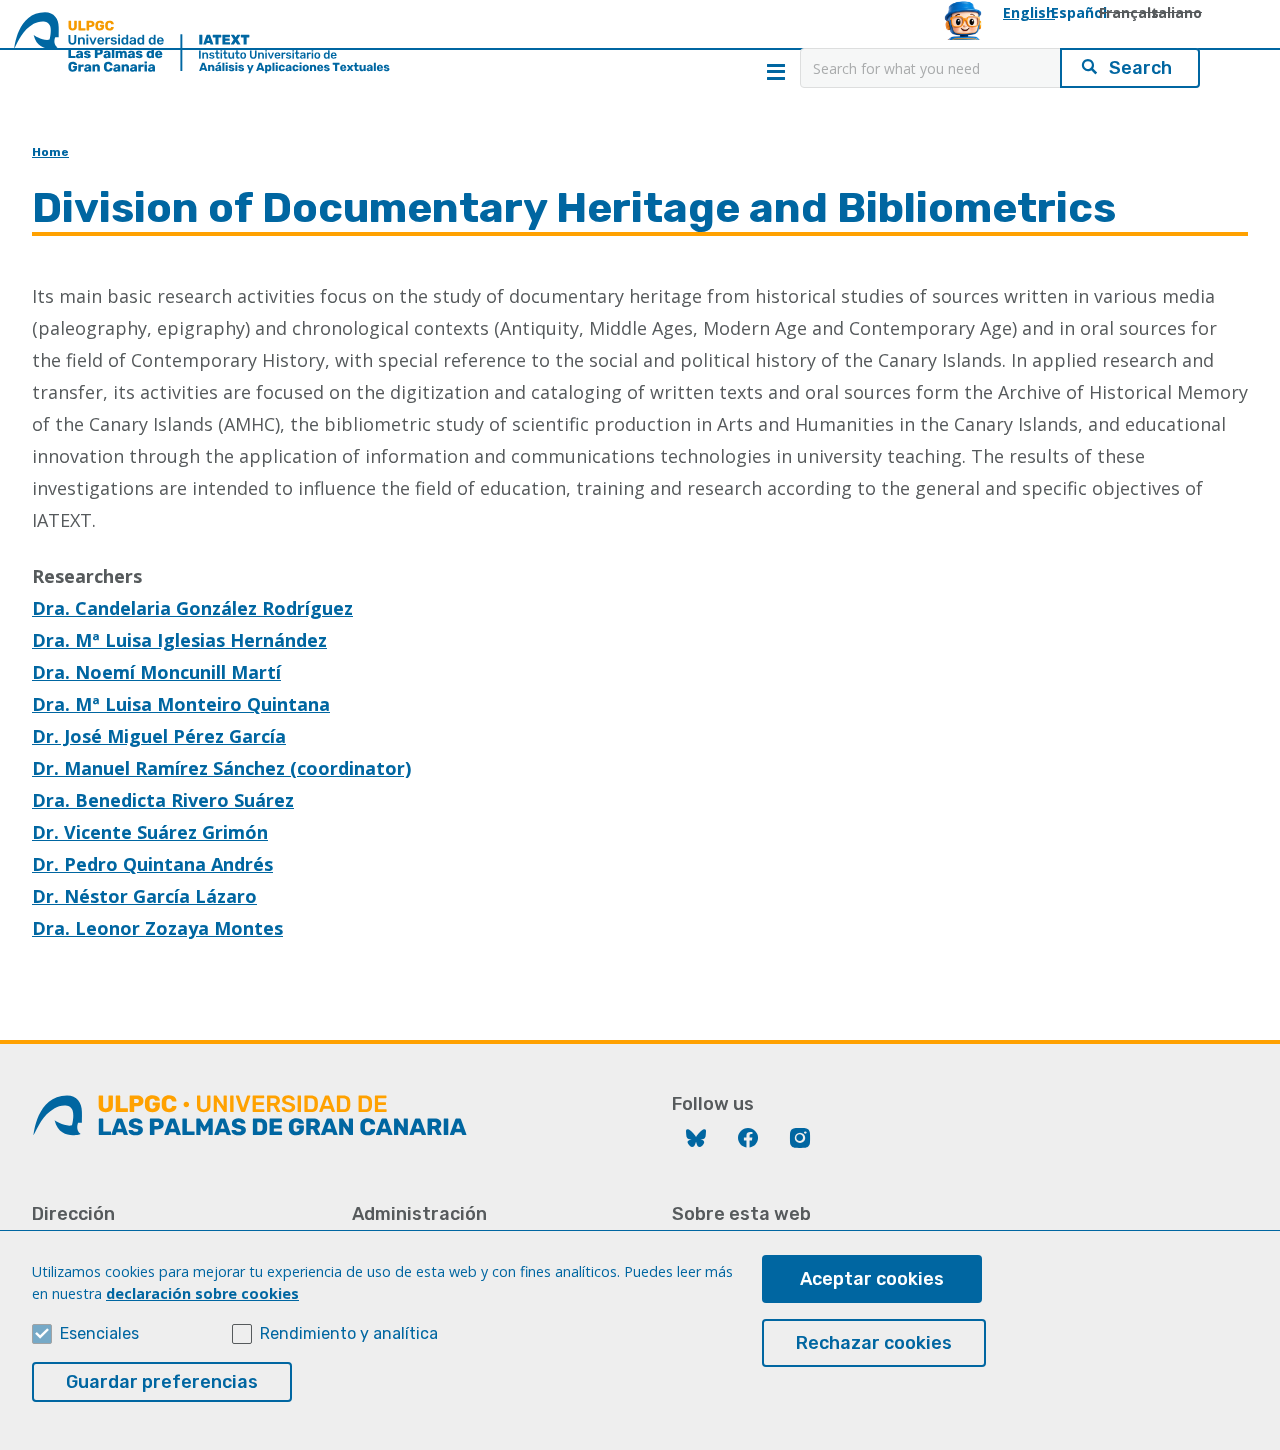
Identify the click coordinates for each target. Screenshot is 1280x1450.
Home (50, 152)
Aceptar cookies (872, 1279)
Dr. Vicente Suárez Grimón (150, 832)
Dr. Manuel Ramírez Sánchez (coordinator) (221, 768)
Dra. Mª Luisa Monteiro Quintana (181, 704)
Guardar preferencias (162, 1382)
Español (1079, 12)
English (1029, 12)
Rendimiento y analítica (349, 1333)
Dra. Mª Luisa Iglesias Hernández (179, 640)
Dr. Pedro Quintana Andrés (152, 864)
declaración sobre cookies (202, 1293)
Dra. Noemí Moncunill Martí (156, 672)
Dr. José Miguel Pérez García (159, 736)
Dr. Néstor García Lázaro (144, 896)
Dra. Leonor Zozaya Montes (157, 928)
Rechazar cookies (874, 1343)
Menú (776, 72)
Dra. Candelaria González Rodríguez (192, 608)
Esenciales (99, 1333)
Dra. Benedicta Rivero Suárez (163, 800)
